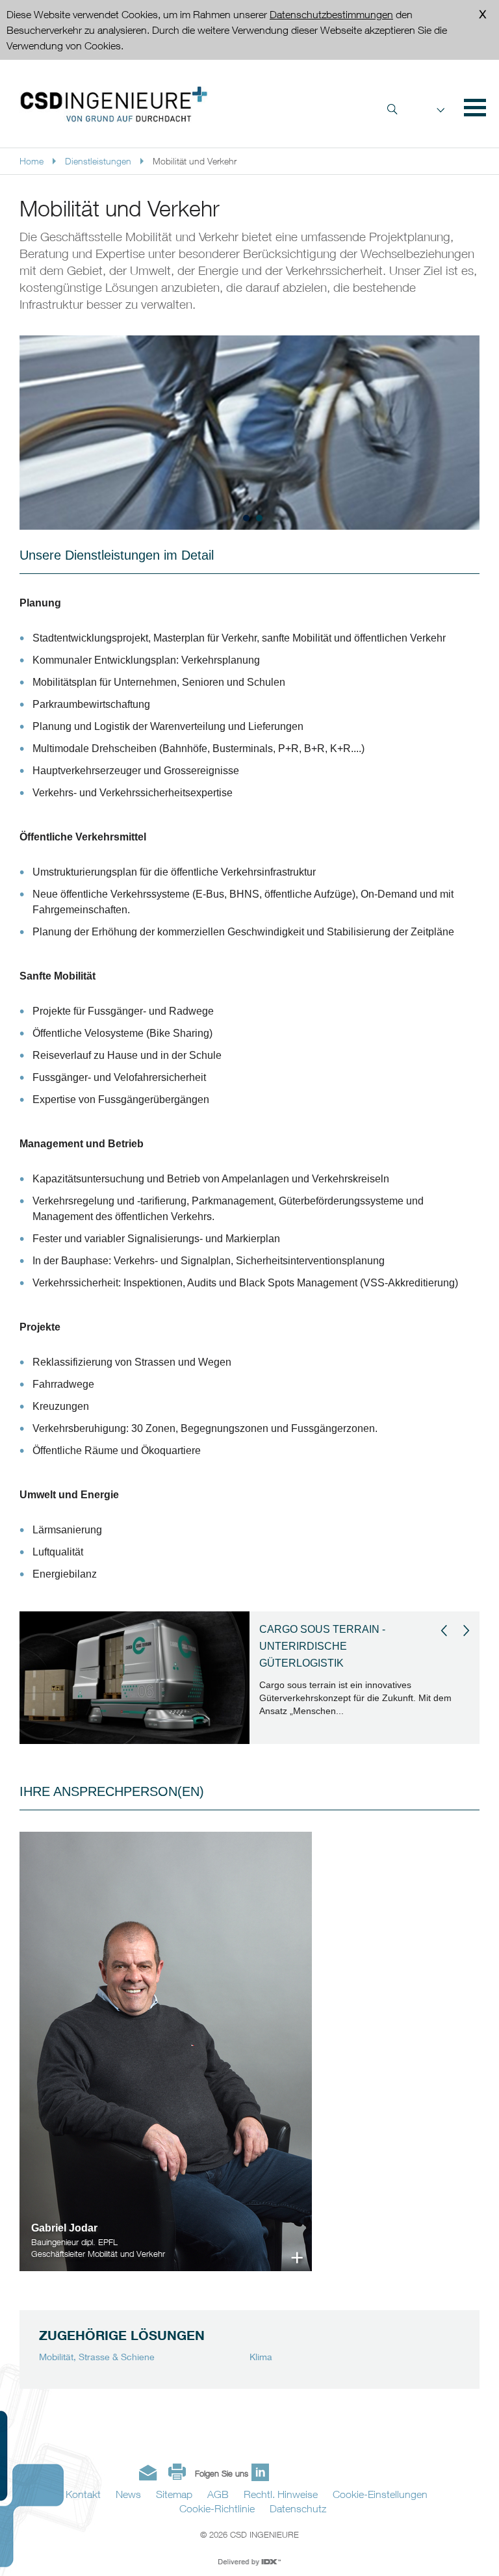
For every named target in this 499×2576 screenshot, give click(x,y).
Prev (444, 1631)
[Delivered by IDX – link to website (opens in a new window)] (250, 2562)
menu (473, 107)
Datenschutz (298, 2508)
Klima (261, 2357)
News (128, 2494)
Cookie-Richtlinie (217, 2508)
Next (467, 1631)
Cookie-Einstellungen (380, 2494)
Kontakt (83, 2494)
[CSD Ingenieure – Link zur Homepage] (114, 104)
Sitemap (174, 2494)
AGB (218, 2494)
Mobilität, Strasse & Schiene (97, 2357)
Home (32, 161)
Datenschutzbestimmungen (331, 14)
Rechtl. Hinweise (281, 2494)
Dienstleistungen (98, 161)
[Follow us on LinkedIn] (260, 2472)
